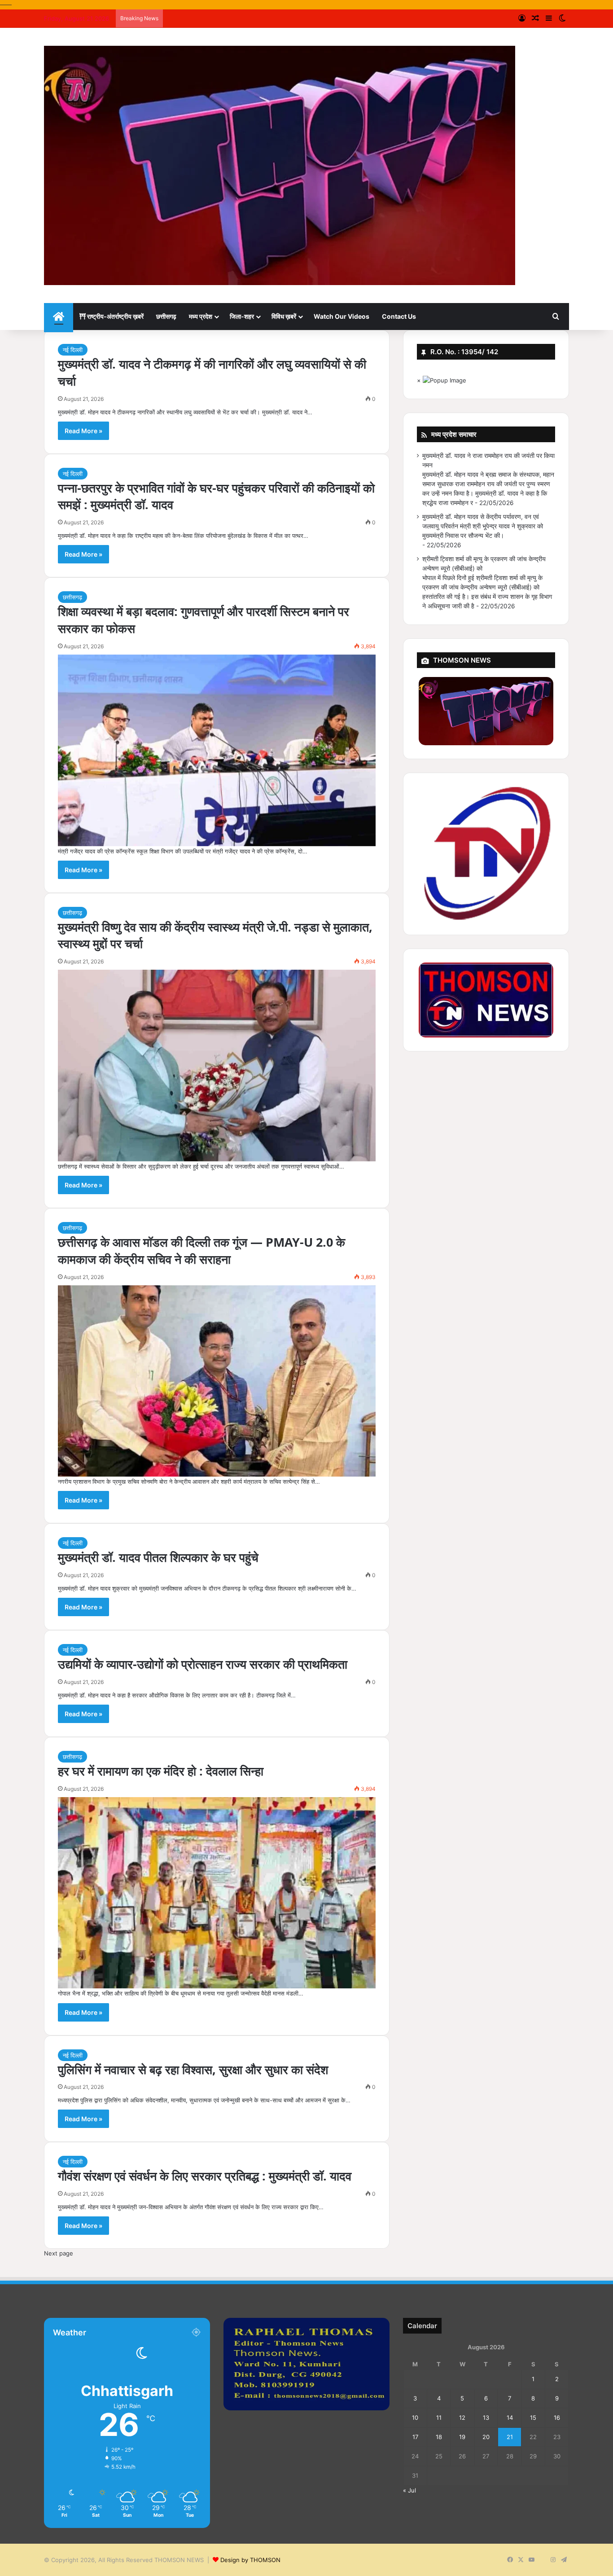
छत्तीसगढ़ (166, 316)
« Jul (409, 2490)
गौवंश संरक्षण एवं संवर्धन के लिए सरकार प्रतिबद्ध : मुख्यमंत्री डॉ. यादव (205, 2176)
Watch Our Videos (342, 316)
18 (439, 2437)
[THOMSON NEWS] (280, 165)
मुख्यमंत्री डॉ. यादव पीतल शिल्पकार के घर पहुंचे (158, 1557)
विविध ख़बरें (284, 316)
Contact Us (399, 316)
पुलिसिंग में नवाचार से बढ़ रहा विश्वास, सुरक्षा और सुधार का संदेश (193, 2069)
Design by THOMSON (250, 2560)
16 (557, 2418)
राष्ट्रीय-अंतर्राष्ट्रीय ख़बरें (115, 316)
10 (415, 2418)
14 (510, 2418)
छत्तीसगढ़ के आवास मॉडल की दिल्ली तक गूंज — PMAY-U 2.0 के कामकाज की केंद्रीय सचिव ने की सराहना (201, 1251)
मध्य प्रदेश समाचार (454, 434)
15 (533, 2418)
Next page (59, 2253)
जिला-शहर (242, 316)
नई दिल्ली (73, 350)
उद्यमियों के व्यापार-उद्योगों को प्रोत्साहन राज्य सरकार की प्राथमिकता (203, 1664)
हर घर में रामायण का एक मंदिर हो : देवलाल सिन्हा (161, 1771)
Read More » (83, 431)
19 (462, 2437)
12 (462, 2418)
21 (510, 2437)
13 (486, 2418)
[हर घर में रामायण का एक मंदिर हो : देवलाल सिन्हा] (217, 1893)
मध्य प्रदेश (201, 316)
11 (439, 2418)
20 (486, 2437)
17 (415, 2437)
